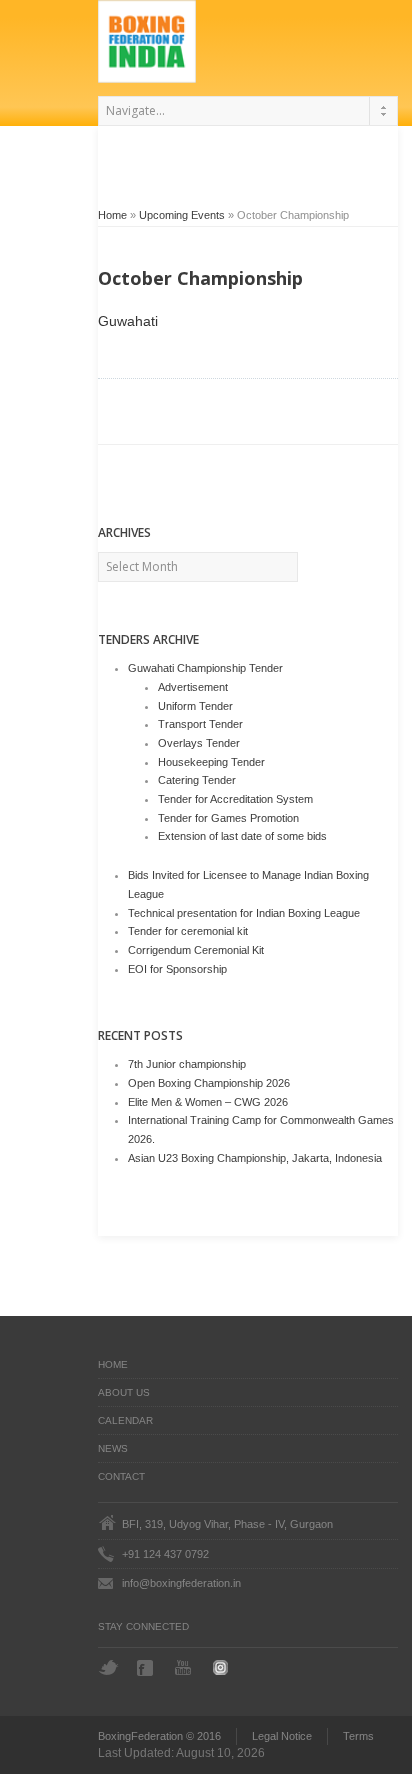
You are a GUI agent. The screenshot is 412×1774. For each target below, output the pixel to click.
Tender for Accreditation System (235, 799)
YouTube (185, 1667)
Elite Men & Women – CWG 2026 (208, 1102)
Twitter (108, 1667)
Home (112, 215)
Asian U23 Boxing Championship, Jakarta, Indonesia (255, 1158)
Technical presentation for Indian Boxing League (244, 913)
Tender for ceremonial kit (188, 931)
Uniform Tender (195, 706)
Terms (358, 1736)
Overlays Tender (199, 743)
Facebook (147, 1668)
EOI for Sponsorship (177, 969)
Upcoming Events (182, 215)
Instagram (223, 1667)
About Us (124, 1392)
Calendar (125, 1420)
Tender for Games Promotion (228, 818)
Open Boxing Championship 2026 (209, 1083)
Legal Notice (282, 1736)
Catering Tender (197, 780)
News (113, 1448)
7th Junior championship (187, 1064)
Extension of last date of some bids (242, 836)
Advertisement (193, 687)
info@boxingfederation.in (181, 1583)
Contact (121, 1476)
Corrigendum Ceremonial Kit (196, 950)
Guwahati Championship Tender (205, 668)
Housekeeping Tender (211, 762)
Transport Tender (200, 724)
